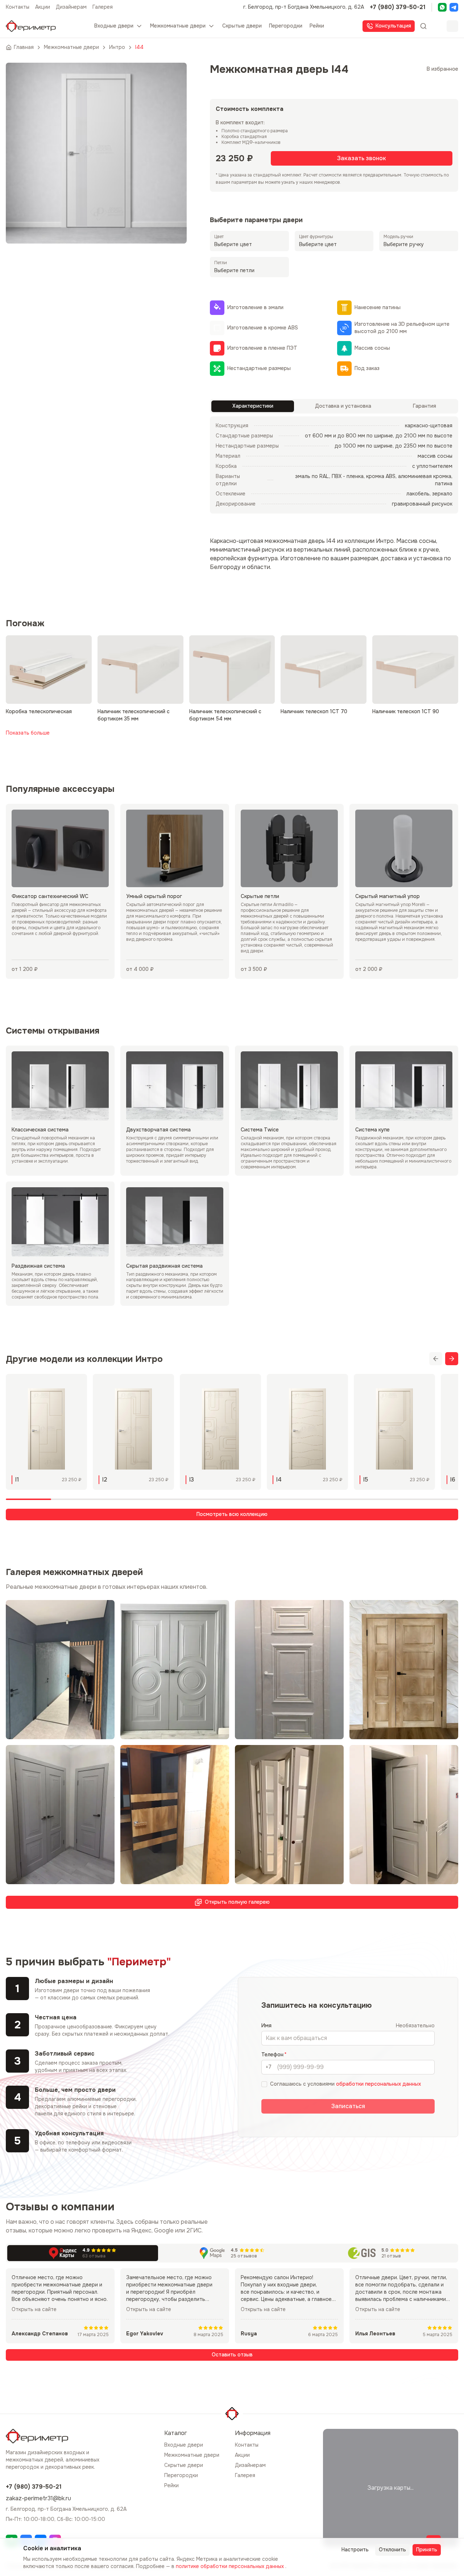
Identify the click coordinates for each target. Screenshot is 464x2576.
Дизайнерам (71, 7)
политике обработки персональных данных (231, 2566)
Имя (266, 2026)
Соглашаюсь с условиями (345, 2084)
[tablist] (334, 406)
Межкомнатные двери (192, 2455)
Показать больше (28, 733)
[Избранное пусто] (438, 26)
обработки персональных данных (378, 2084)
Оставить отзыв (232, 2355)
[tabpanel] (334, 465)
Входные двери (184, 2445)
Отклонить (392, 2550)
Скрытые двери (184, 2465)
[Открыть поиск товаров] (423, 26)
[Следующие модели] (452, 1359)
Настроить (355, 2550)
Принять (427, 2550)
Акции (43, 7)
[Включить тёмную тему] (452, 26)
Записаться (348, 2106)
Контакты (18, 7)
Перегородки (181, 2475)
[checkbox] (264, 2084)
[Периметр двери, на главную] (31, 26)
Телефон (272, 2054)
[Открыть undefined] (442, 7)
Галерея (103, 7)
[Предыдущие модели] (436, 1359)
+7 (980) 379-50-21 (398, 7)
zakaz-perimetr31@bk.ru (38, 2498)
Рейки (171, 2485)
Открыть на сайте (34, 2309)
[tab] (253, 406)
